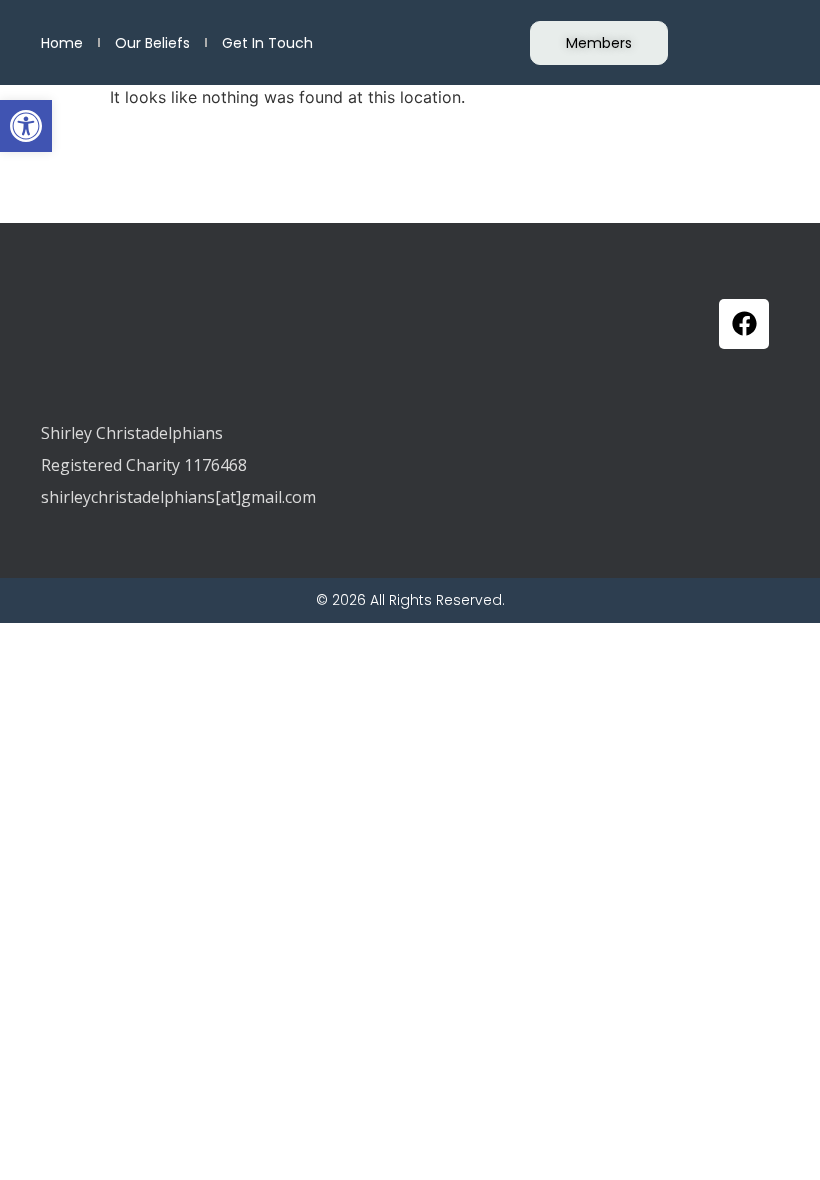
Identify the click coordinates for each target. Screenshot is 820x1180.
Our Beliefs (152, 43)
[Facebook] (744, 324)
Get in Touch (267, 43)
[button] (26, 126)
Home (62, 43)
